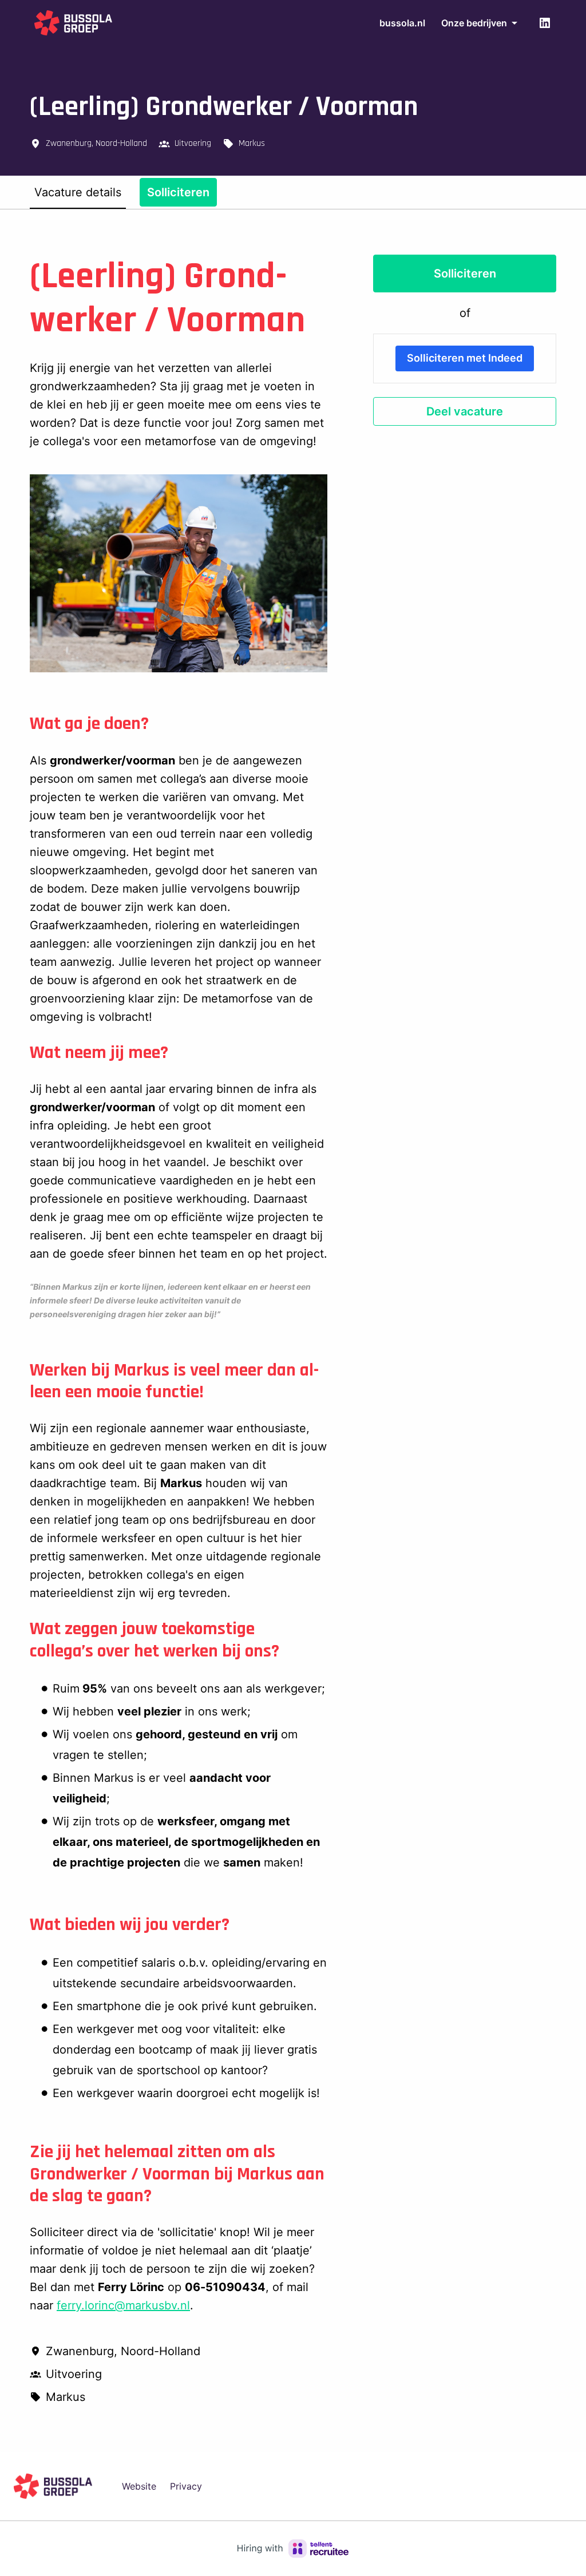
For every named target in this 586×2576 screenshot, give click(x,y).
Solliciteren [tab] (178, 192)
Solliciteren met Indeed (465, 358)
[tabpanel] (293, 1330)
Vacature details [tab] (78, 192)
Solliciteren (465, 274)
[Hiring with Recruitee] (293, 2549)
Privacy (186, 2486)
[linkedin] (545, 23)
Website (139, 2486)
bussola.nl (402, 23)
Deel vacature (465, 411)
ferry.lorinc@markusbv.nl (123, 2305)
